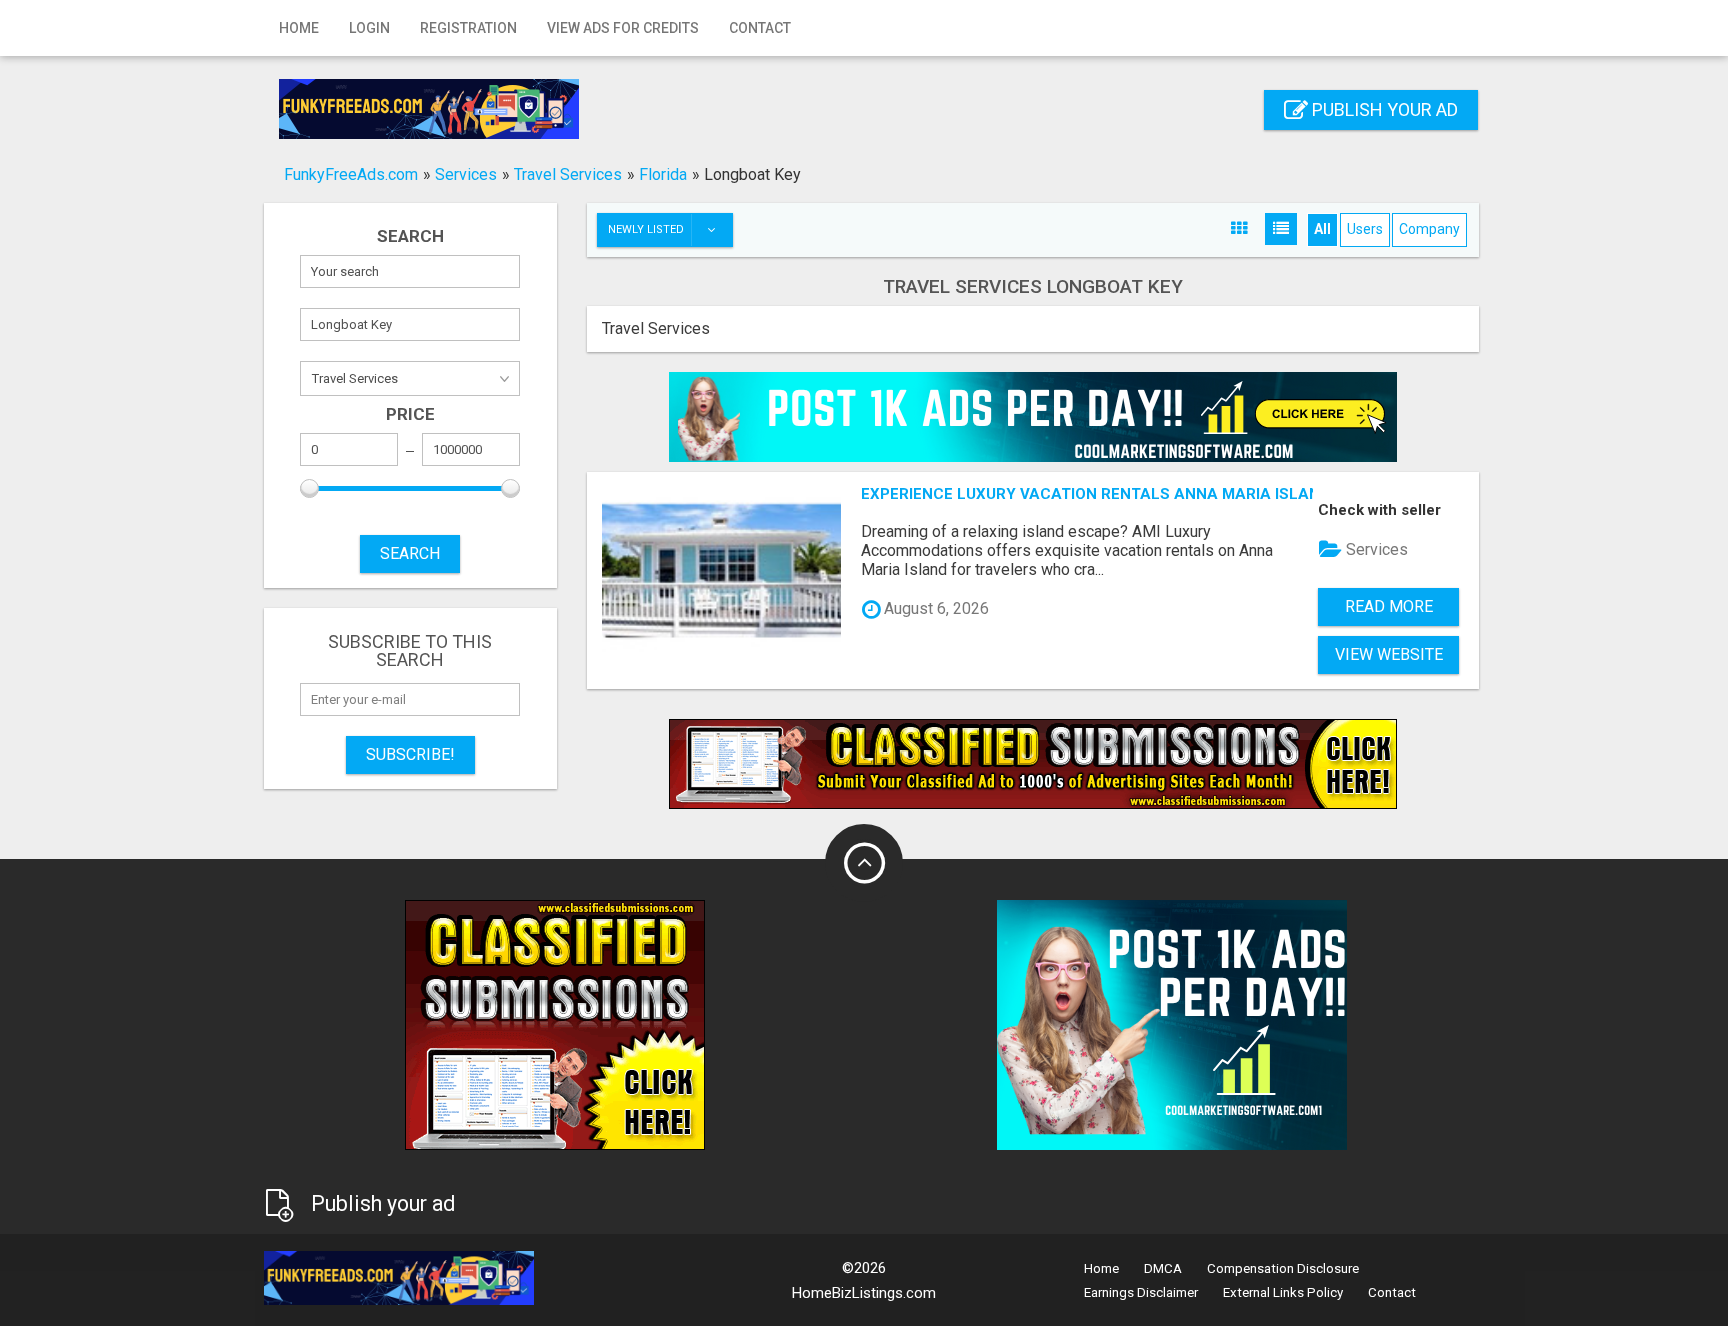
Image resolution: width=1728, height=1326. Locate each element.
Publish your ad (1383, 109)
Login (369, 28)
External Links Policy (1283, 1292)
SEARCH (410, 553)
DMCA (1163, 1268)
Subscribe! (410, 754)
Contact (760, 28)
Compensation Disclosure (1283, 1268)
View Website (1389, 654)
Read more (1389, 606)
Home (299, 28)
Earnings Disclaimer (1141, 1292)
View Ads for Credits (623, 28)
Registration (468, 28)
